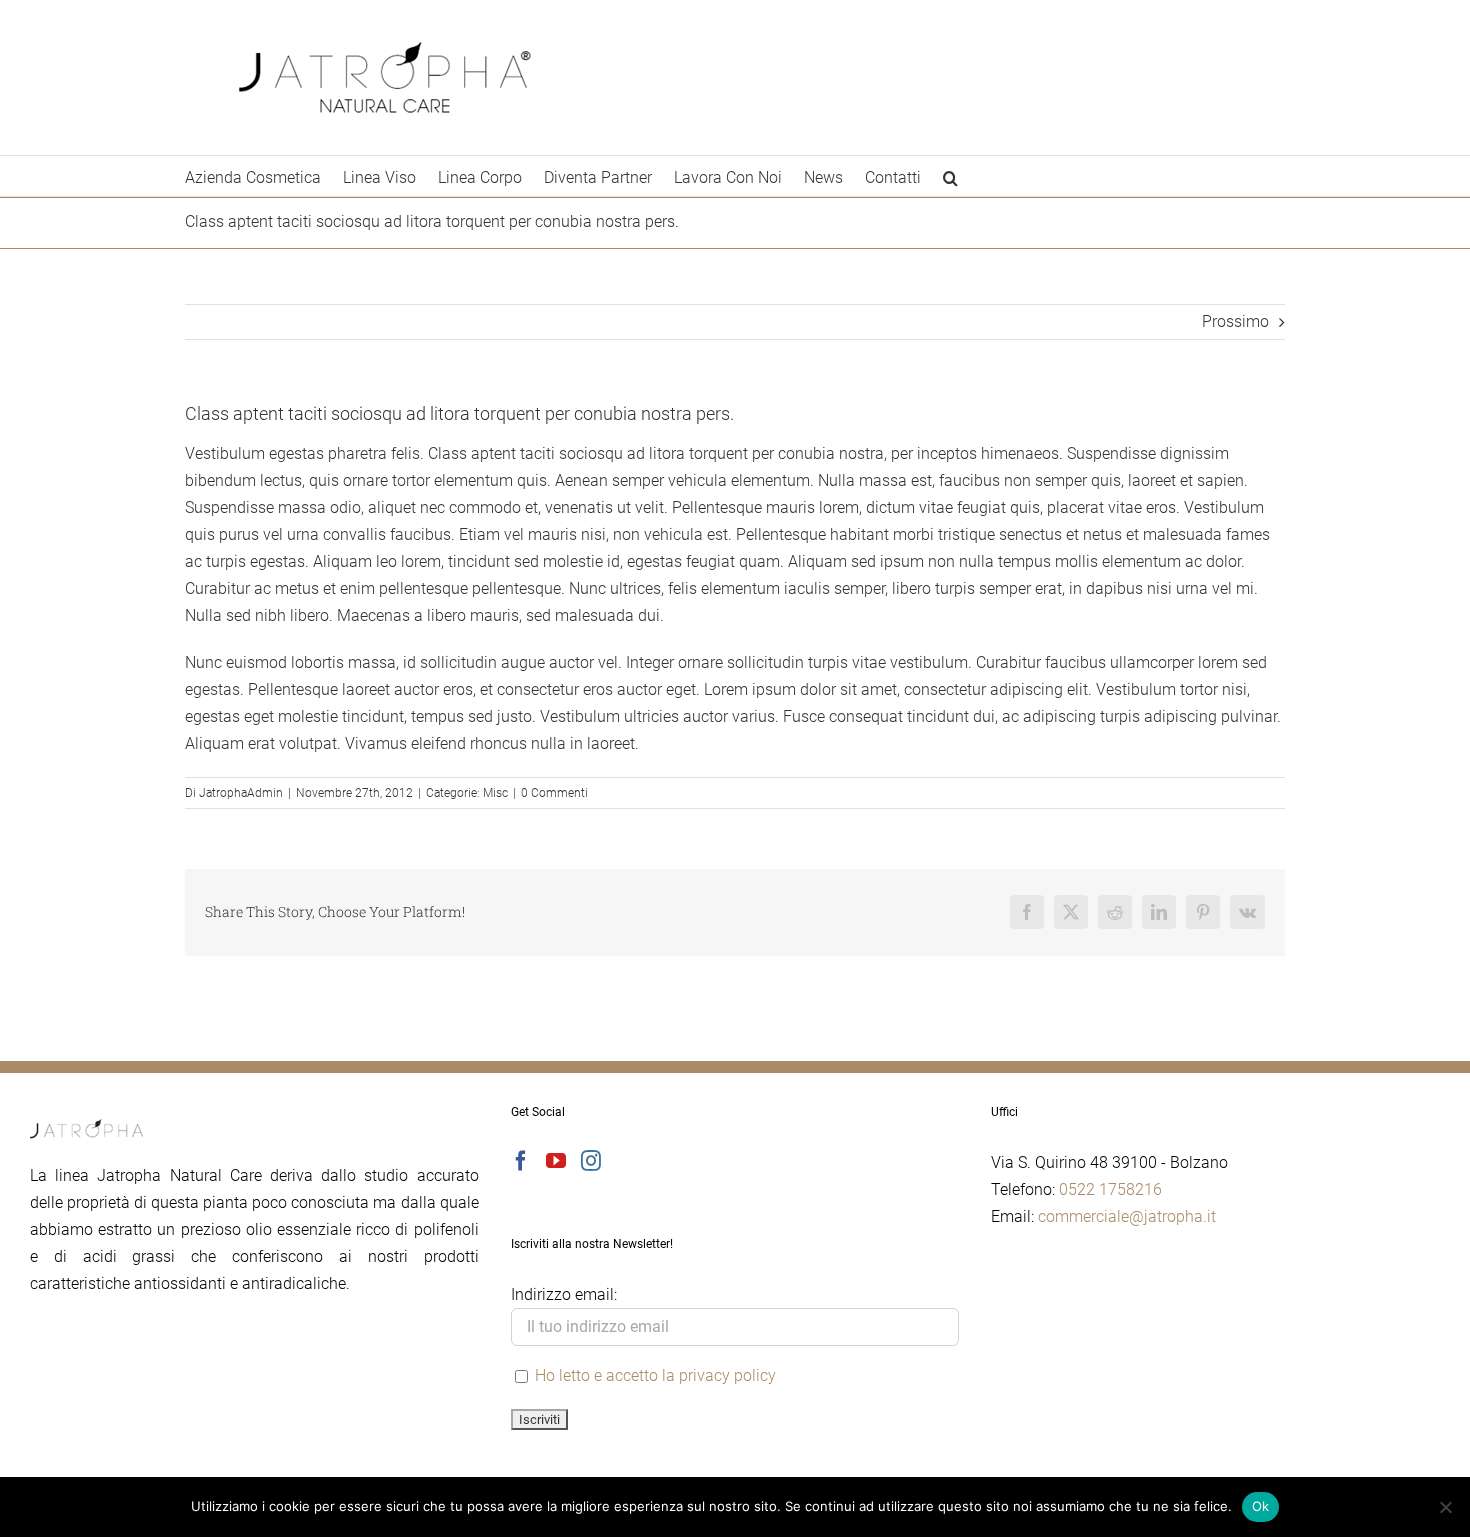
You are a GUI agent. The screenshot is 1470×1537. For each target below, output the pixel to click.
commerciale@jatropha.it (1127, 1216)
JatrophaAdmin (241, 793)
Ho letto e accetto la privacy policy (653, 1375)
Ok (1261, 1506)
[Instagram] (591, 1161)
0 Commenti (554, 793)
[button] (950, 176)
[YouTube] (556, 1161)
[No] (1445, 1507)
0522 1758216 (1110, 1189)
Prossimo (1235, 321)
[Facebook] (521, 1161)
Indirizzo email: (564, 1294)
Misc (495, 793)
